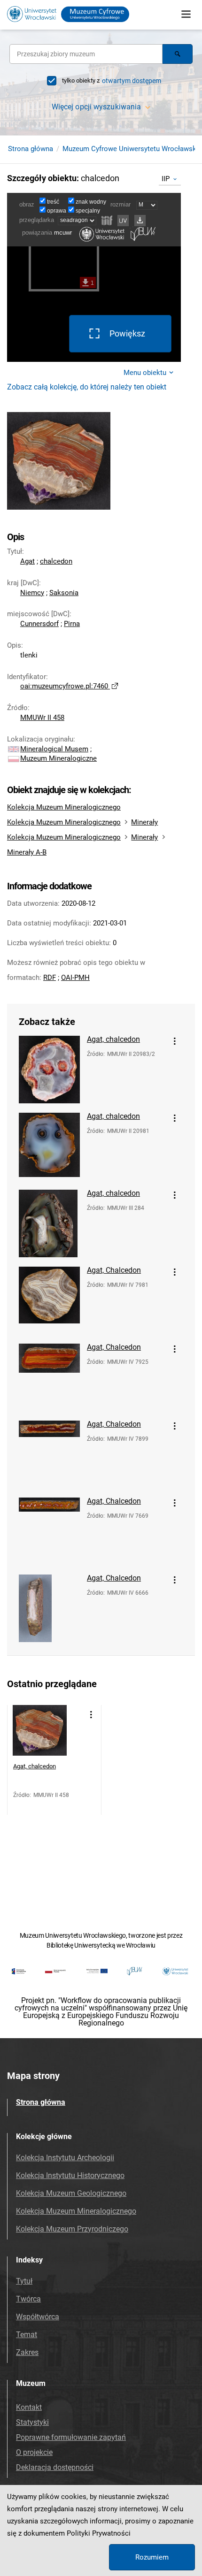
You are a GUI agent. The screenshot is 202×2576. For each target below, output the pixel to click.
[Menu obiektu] (175, 1041)
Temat (27, 2335)
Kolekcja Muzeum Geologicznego (71, 2193)
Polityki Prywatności (99, 2533)
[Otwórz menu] (186, 14)
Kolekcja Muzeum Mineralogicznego (64, 807)
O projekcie (34, 2452)
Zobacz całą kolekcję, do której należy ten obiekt (87, 387)
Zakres (27, 2352)
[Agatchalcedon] (49, 1070)
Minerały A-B (27, 852)
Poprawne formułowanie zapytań (71, 2437)
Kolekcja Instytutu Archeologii (65, 2158)
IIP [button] (166, 179)
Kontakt (29, 2407)
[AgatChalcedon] (49, 1300)
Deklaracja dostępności (55, 2467)
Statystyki (32, 2422)
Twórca (28, 2299)
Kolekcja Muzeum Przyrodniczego (72, 2229)
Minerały (144, 822)
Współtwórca (38, 2317)
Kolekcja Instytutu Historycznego (70, 2175)
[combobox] (86, 54)
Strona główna (31, 149)
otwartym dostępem (132, 81)
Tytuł (24, 2281)
